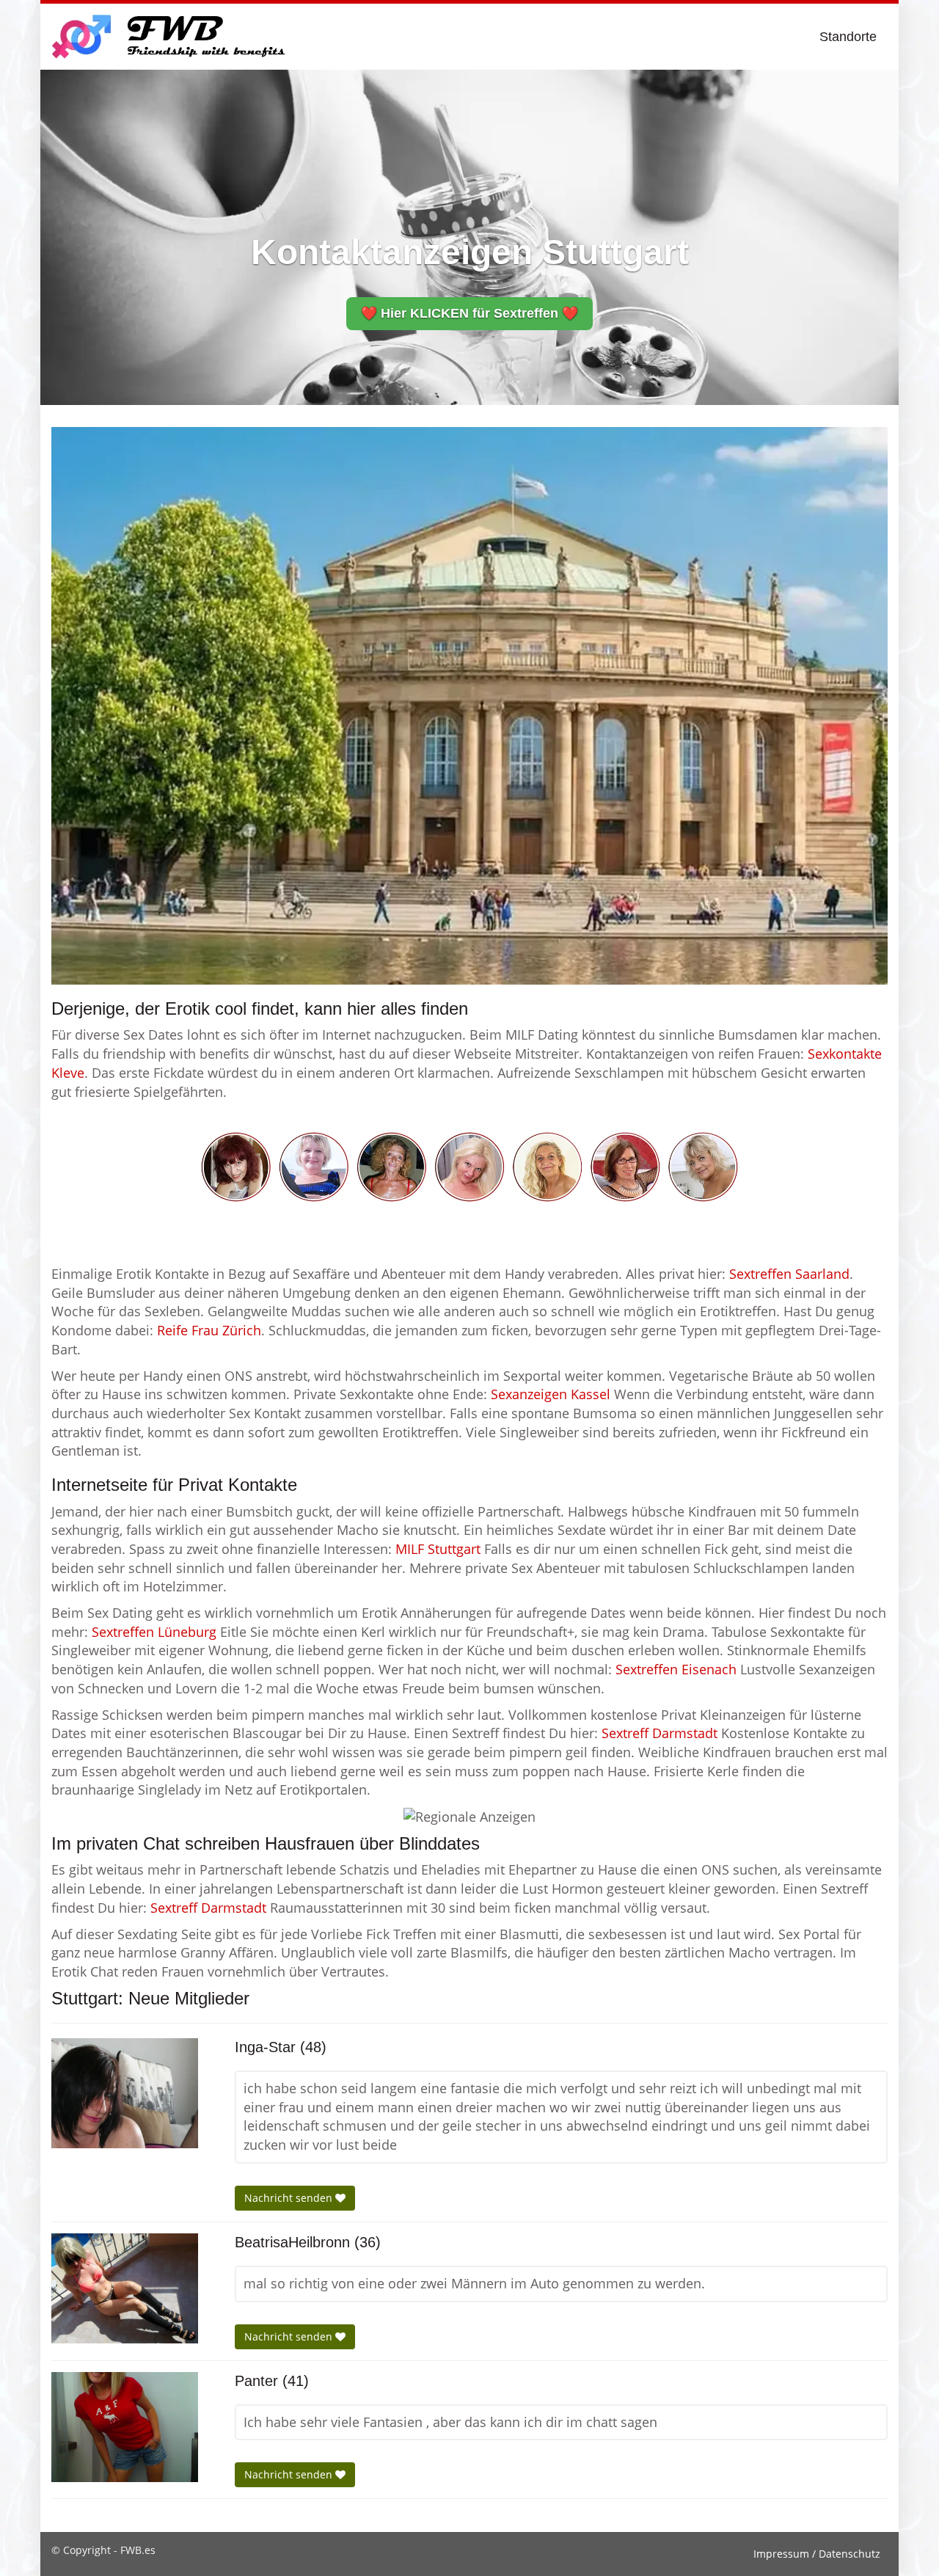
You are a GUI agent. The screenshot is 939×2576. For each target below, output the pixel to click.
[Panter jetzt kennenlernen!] (125, 2427)
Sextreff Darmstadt (660, 1733)
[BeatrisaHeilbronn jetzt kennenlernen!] (125, 2288)
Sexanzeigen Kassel (551, 1394)
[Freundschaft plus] (171, 37)
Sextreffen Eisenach (676, 1669)
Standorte (848, 37)
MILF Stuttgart (438, 1549)
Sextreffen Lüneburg (154, 1632)
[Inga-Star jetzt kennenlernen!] (125, 2093)
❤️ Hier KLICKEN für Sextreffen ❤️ (469, 313)
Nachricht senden (290, 2198)
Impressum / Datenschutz (817, 2554)
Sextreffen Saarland (789, 1274)
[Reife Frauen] (469, 1165)
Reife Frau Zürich (209, 1330)
